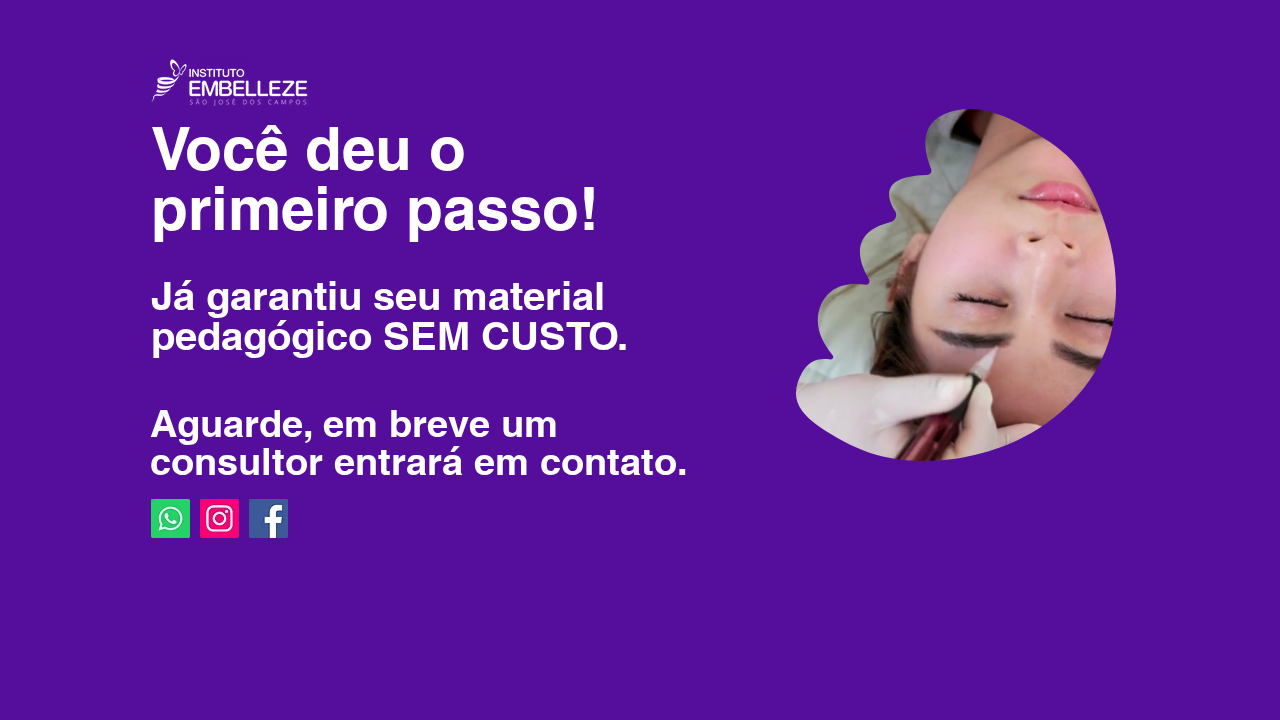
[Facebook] (268, 518)
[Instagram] (219, 518)
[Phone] (1035, 69)
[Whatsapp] (170, 518)
